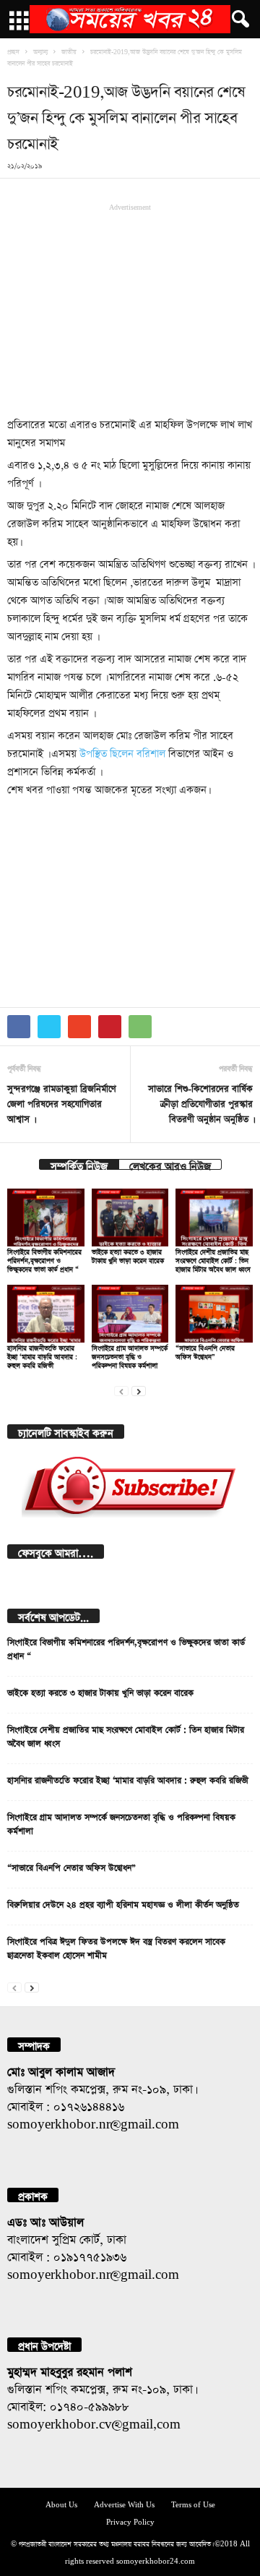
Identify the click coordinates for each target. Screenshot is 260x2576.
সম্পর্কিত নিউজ (79, 1164)
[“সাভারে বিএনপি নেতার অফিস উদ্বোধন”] (214, 1314)
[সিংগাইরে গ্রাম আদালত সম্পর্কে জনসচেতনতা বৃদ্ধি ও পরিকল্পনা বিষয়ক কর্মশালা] (130, 1314)
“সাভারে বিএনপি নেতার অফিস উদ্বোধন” (71, 1866)
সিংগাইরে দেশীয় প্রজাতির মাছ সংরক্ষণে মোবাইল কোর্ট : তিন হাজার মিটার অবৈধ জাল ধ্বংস (213, 1259)
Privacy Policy (130, 2521)
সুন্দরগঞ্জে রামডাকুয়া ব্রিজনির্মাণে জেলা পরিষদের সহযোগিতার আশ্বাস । (62, 1102)
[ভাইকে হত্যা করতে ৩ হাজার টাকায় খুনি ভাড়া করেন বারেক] (130, 1218)
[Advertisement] (130, 309)
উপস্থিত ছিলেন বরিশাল (122, 752)
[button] (238, 20)
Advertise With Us (124, 2503)
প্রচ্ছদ (13, 51)
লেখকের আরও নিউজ (170, 1164)
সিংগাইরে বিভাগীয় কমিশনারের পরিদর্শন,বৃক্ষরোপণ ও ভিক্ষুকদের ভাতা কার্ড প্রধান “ (44, 1259)
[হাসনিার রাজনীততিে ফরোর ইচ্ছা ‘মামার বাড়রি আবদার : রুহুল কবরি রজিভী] (46, 1314)
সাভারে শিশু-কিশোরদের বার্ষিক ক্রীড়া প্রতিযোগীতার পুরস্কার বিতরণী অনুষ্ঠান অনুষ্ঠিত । (200, 1102)
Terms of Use (193, 2503)
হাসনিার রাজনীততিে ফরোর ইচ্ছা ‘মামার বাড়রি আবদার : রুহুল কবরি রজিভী (42, 1355)
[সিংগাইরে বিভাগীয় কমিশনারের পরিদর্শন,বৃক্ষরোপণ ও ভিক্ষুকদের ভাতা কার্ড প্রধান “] (46, 1218)
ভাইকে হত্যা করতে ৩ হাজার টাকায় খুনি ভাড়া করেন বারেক (100, 1691)
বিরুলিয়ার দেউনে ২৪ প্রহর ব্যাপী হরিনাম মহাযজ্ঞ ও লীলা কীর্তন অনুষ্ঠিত (123, 1903)
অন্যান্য (40, 51)
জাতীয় (69, 51)
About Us (61, 2503)
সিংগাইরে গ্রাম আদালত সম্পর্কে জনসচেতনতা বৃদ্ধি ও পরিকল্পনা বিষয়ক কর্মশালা (130, 1355)
